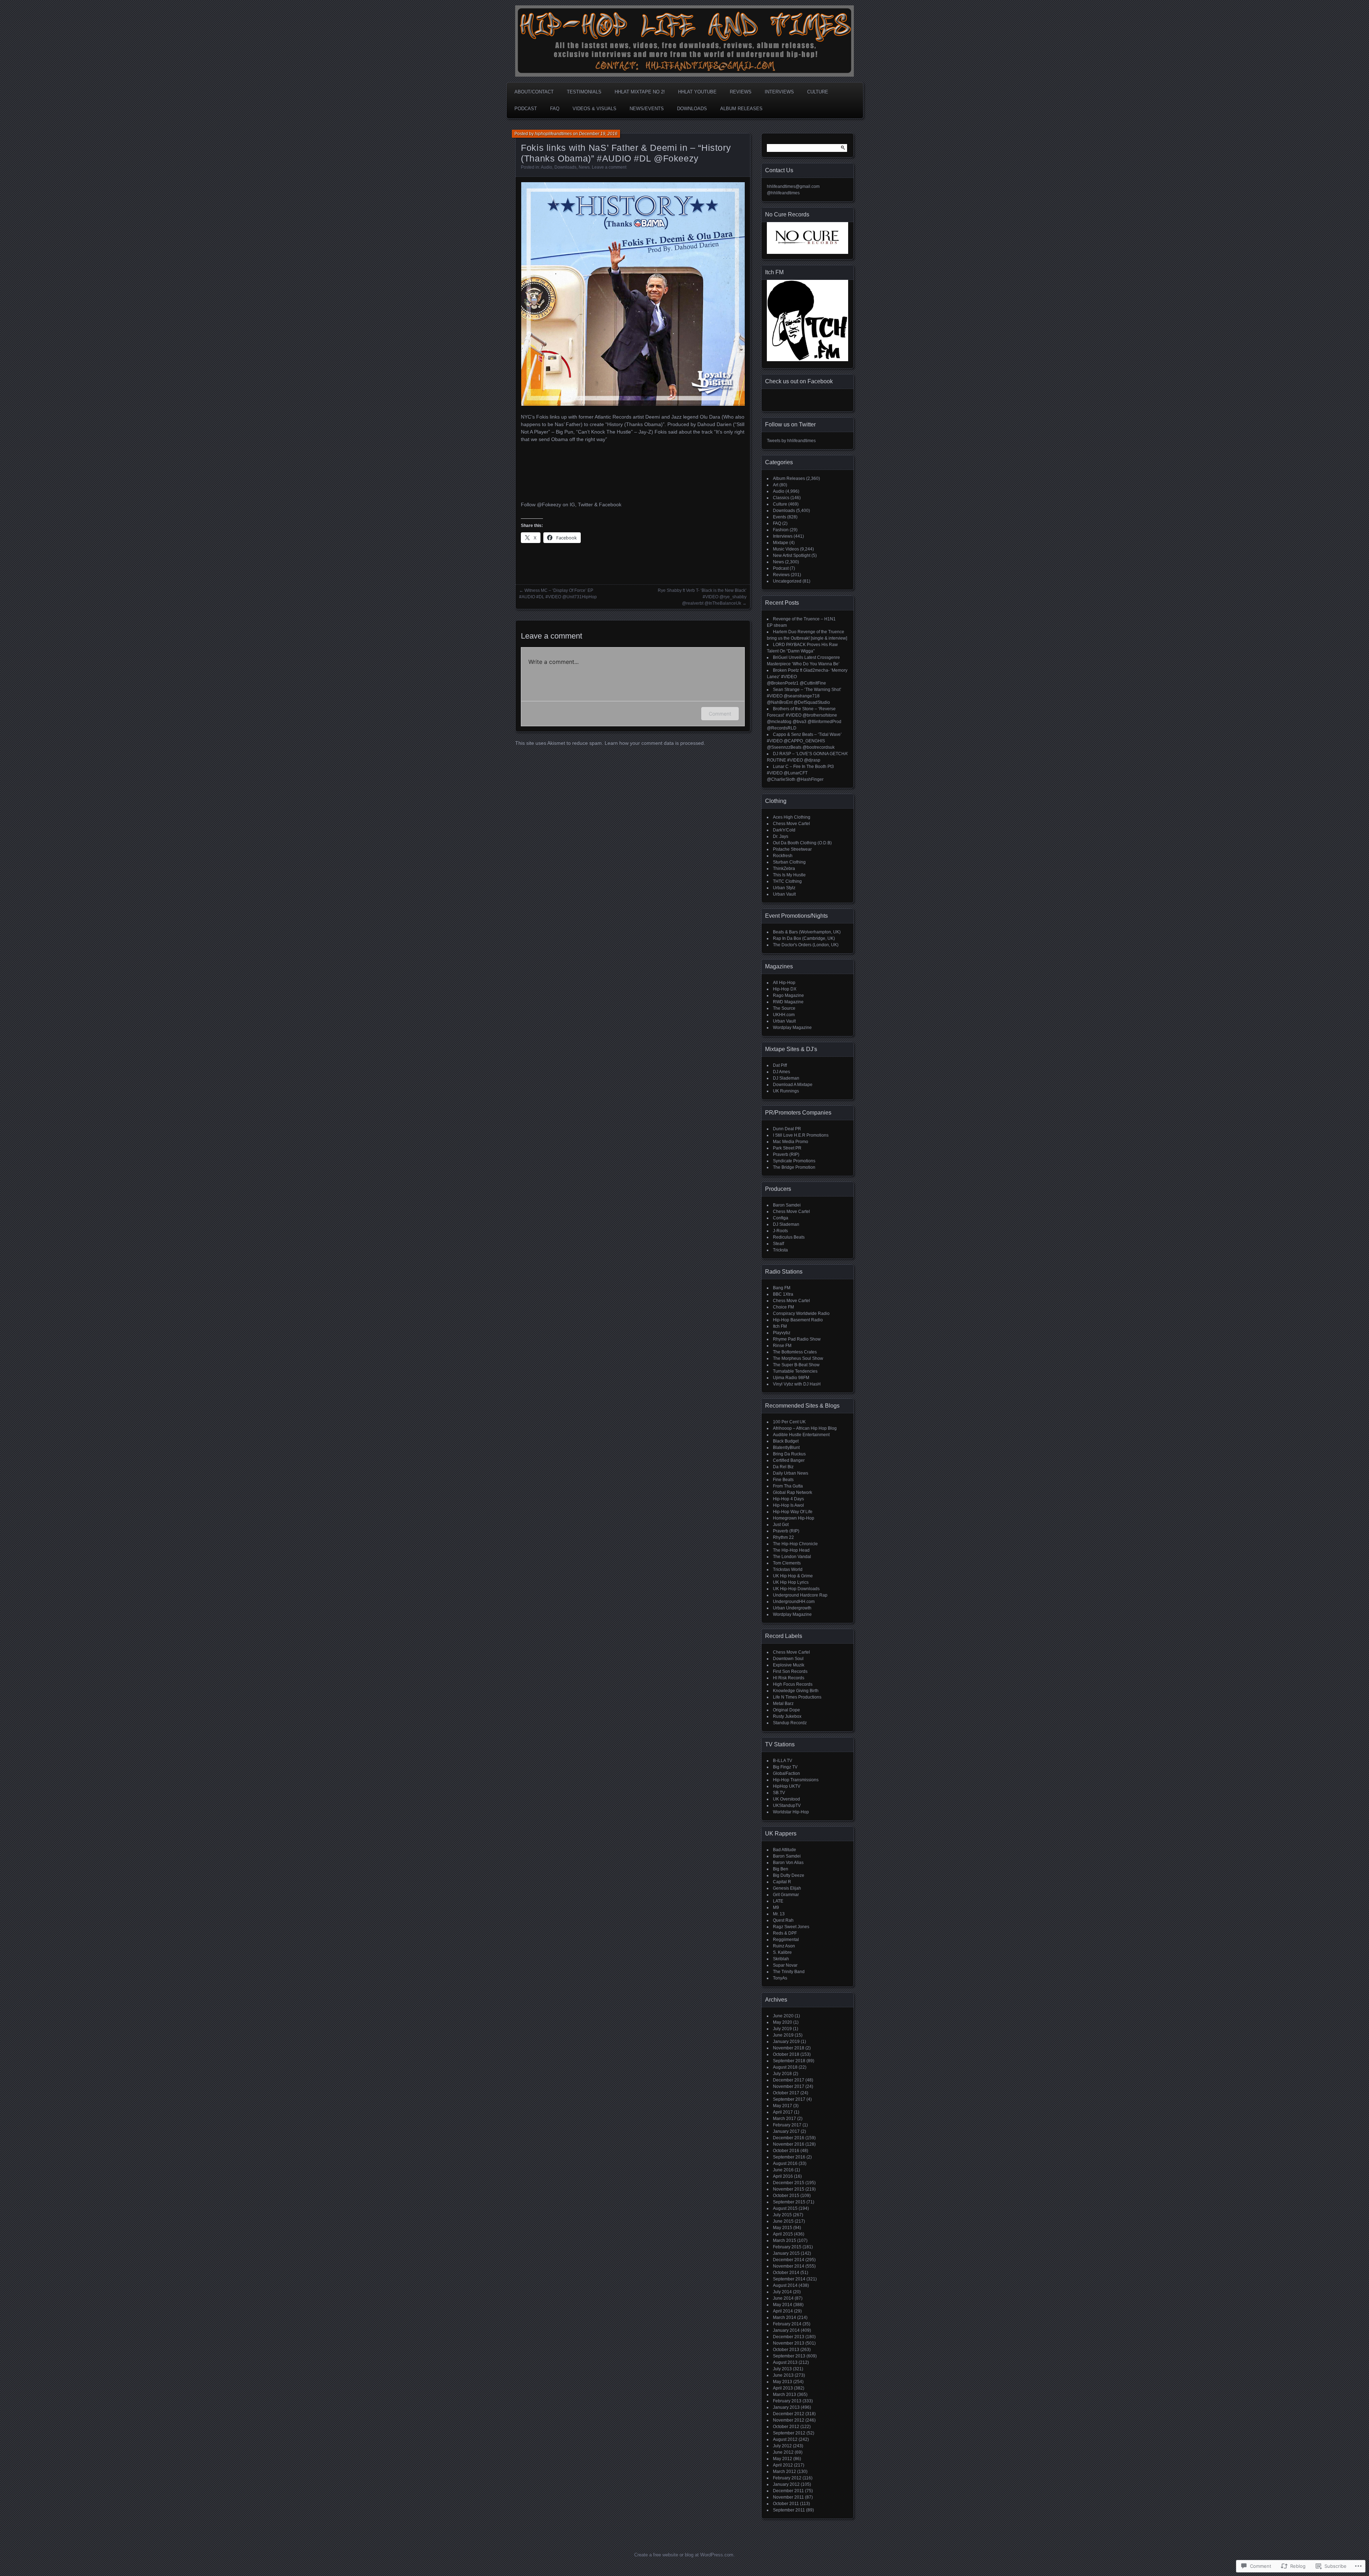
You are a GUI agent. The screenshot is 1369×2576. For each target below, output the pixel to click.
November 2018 (789, 2048)
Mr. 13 (779, 1914)
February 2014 (787, 2324)
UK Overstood (786, 1799)
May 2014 (783, 2305)
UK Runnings (786, 1091)
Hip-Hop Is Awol (788, 1505)
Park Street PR (787, 1148)
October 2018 (786, 2054)
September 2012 (789, 2433)
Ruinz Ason (784, 1946)
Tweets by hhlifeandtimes (791, 441)
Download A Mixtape (793, 1085)
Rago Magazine (788, 995)
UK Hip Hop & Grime (793, 1576)
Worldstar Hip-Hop (791, 1812)
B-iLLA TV (783, 1761)
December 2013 (789, 2337)
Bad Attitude (785, 1850)
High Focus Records (793, 1684)
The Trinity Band (789, 1972)
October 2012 (786, 2427)
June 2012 (783, 2452)
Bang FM (782, 1288)
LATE (778, 1901)
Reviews (741, 92)
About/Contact (534, 92)
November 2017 (789, 2086)
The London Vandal (792, 1557)
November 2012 (789, 2420)
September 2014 (789, 2279)
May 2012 (783, 2459)
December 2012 (789, 2414)
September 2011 (789, 2510)
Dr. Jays (781, 836)
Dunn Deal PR (787, 1129)
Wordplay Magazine (792, 1028)
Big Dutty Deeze (789, 1875)
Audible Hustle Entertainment (801, 1435)
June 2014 (783, 2298)
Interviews (779, 92)
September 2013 (789, 2356)
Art (776, 485)
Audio (547, 167)
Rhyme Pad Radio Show (797, 1339)
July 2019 (782, 2029)
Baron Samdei (787, 1205)
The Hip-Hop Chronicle (795, 1544)
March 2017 (785, 2119)
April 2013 (783, 2388)
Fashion (781, 530)
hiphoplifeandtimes (553, 134)
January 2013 (786, 2407)
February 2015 (787, 2247)
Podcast (526, 109)
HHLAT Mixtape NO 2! (640, 92)
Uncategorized (787, 581)
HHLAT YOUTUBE (697, 92)
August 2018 (785, 2067)
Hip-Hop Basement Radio (798, 1320)
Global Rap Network (793, 1492)
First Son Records (790, 1671)
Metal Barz (783, 1704)
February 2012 (787, 2478)
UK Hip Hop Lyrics (791, 1582)
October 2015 (786, 2196)
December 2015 (789, 2183)
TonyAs (780, 1978)
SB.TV (779, 1793)
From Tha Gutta (788, 1486)
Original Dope (786, 1710)
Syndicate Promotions (794, 1161)
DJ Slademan (786, 1078)
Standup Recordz (790, 1723)
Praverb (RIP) (786, 1154)
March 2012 (785, 2472)
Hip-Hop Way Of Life (793, 1512)
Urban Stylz (784, 888)
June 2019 (783, 2035)
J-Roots (780, 1231)
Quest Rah (783, 1920)
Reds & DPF (785, 1933)
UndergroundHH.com (794, 1602)
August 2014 (785, 2285)
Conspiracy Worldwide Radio (801, 1313)
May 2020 (783, 2022)
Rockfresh (783, 856)
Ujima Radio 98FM (791, 1378)
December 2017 (789, 2080)
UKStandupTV (787, 1806)
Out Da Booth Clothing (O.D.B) (802, 843)
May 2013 (783, 2382)
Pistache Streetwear (792, 849)
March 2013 (785, 2395)
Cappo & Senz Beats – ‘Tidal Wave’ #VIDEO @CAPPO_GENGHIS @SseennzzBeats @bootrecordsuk (804, 741)
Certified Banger (789, 1460)
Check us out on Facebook (799, 381)
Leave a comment (609, 167)
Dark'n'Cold (784, 830)
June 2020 (783, 2016)
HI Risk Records (789, 1678)
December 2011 (788, 2491)
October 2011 (786, 2504)
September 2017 (789, 2099)
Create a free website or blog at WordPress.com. (684, 2555)
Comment (720, 714)
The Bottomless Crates (795, 1352)
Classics (781, 498)
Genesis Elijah (787, 1888)
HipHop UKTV (787, 1786)
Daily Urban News (791, 1473)
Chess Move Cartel (791, 824)
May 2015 (783, 2228)
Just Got (781, 1525)
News (584, 167)
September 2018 (789, 2061)
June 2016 (783, 2170)
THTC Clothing (787, 881)
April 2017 (783, 2112)
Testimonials (584, 92)
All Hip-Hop (784, 983)
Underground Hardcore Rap (800, 1595)
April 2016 (783, 2176)
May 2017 (783, 2106)
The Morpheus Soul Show (798, 1358)
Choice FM (783, 1307)
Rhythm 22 (783, 1537)
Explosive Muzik (789, 1665)
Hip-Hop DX (785, 989)
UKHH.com (784, 1015)
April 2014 (783, 2311)
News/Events (647, 109)
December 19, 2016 (598, 134)
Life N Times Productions (797, 1697)
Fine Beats (783, 1480)
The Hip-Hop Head (791, 1550)
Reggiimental (786, 1940)
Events (780, 517)
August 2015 (785, 2208)
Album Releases (741, 109)
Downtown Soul (788, 1659)
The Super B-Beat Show (796, 1365)
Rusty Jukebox (787, 1716)
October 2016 (786, 2151)
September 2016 (789, 2157)
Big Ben (781, 1869)
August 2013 (785, 2362)
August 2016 (785, 2163)
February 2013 (787, 2401)
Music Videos (786, 549)
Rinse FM (782, 1346)
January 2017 (786, 2131)
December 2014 (789, 2260)
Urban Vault (784, 894)
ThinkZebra (784, 869)
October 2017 (786, 2093)
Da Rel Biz (783, 1467)
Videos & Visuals (594, 109)
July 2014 (782, 2292)
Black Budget (786, 1441)
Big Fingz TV (785, 1767)
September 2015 (789, 2202)
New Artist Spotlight (792, 555)
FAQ (555, 109)
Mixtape (781, 543)
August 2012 (785, 2439)
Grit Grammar (786, 1895)
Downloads (692, 109)
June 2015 (783, 2221)
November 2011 (788, 2497)
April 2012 (783, 2465)
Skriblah (781, 1959)
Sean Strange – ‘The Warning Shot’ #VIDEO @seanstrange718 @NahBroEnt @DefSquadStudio (804, 696)
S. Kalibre (782, 1952)
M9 (776, 1907)
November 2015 (789, 2189)
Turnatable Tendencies (795, 1371)
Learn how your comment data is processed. (655, 743)
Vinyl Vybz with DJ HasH (797, 1384)
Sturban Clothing (789, 862)
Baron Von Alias (788, 1863)
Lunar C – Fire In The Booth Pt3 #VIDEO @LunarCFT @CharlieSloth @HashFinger (800, 773)
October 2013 (786, 2350)
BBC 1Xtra (783, 1294)
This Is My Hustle (789, 875)
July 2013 (782, 2369)
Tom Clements (787, 1563)
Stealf (778, 1244)
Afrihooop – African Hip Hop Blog (805, 1428)
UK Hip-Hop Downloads (796, 1589)
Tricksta (780, 1250)
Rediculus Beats (789, 1237)
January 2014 (786, 2330)
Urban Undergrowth (792, 1608)
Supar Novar (785, 1965)
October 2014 (786, 2273)
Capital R (782, 1882)
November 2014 (789, 2266)
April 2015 (783, 2234)
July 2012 (782, 2446)
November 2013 (789, 2343)
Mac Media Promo (791, 1142)
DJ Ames (781, 1072)
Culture (818, 92)
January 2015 (786, 2253)
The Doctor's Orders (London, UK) (806, 945)
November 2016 (789, 2144)
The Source (784, 1008)
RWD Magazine (788, 1002)
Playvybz (782, 1333)
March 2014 (785, 2318)
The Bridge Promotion (794, 1167)
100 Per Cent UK (789, 1422)
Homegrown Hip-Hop (794, 1518)
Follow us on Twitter (790, 424)
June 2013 (783, 2375)
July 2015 (782, 2215)
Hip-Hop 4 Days (788, 1499)
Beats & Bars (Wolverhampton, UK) (807, 932)
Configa (781, 1218)
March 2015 (785, 2240)
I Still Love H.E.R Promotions (801, 1135)
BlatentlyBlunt (786, 1448)
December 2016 (789, 2138)
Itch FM (780, 1326)
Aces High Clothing (792, 817)
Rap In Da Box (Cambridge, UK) (804, 938)
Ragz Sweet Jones (791, 1927)
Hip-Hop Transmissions (796, 1780)
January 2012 (786, 2484)
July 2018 (782, 2074)
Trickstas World (788, 1569)
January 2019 (786, 2042)
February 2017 (787, 2125)
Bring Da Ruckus (789, 1454)
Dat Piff (780, 1065)
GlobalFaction (786, 1773)
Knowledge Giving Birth (796, 1691)
